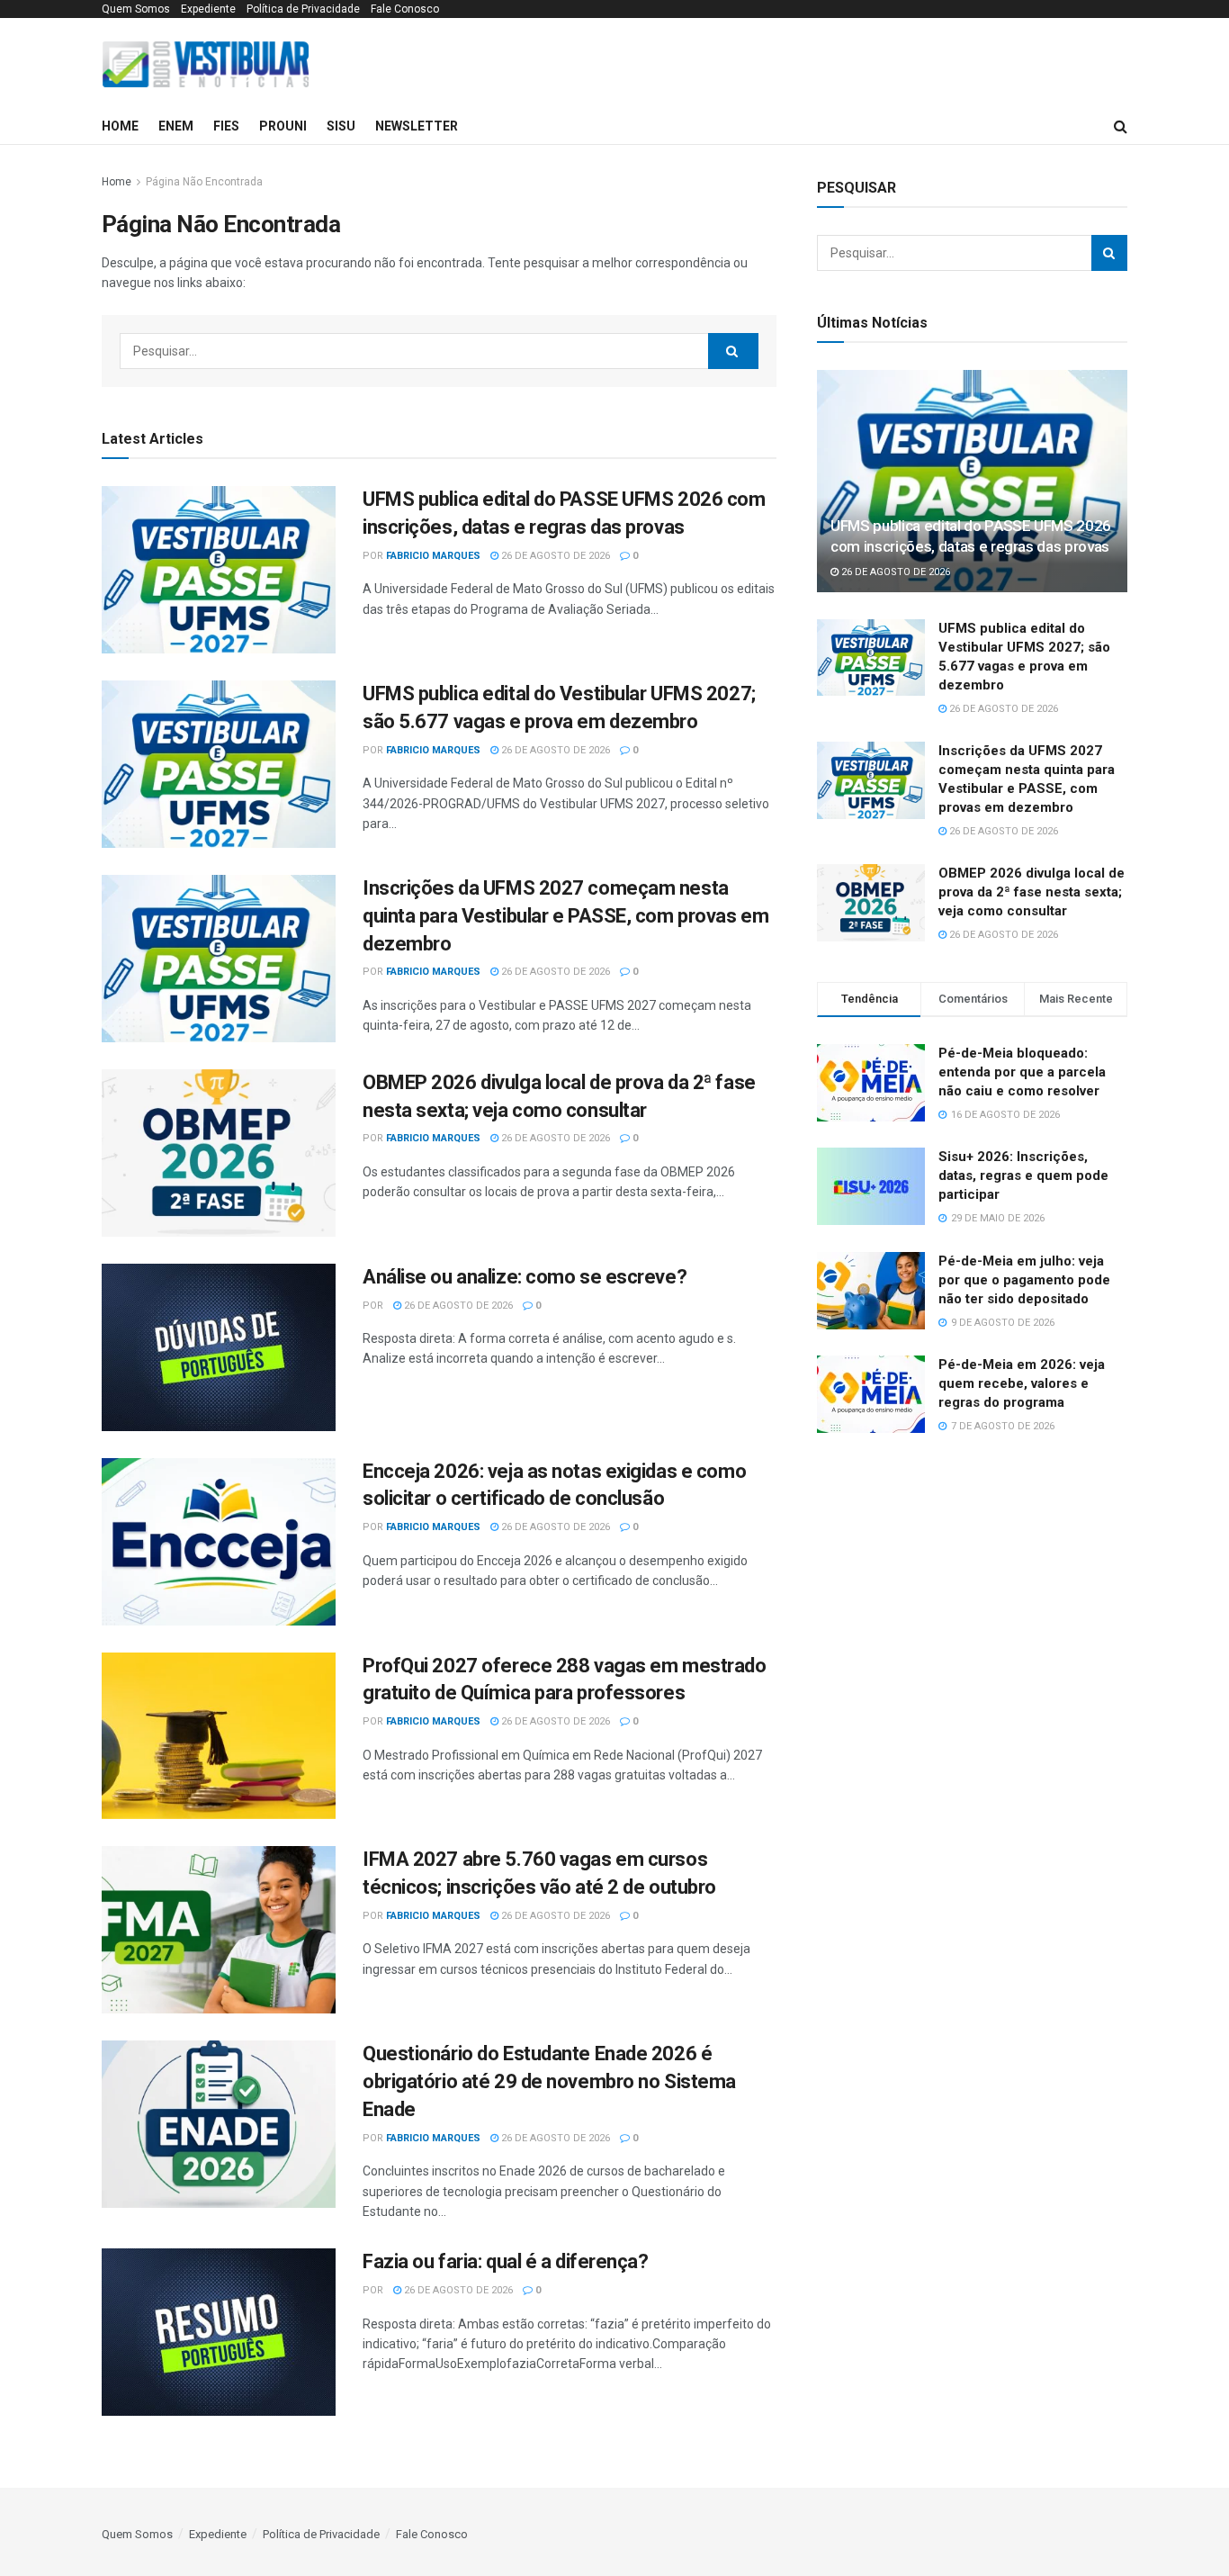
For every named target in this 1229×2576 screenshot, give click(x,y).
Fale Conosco (405, 9)
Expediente (208, 9)
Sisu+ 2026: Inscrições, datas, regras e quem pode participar (1023, 1175)
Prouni (283, 126)
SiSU (341, 126)
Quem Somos (136, 9)
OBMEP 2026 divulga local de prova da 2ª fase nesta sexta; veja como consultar (1032, 892)
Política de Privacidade (303, 9)
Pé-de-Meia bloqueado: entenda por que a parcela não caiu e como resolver (1022, 1072)
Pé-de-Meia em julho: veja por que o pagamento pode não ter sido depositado (1024, 1280)
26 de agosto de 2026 (554, 556)
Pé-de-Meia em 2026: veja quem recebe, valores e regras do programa (1022, 1383)
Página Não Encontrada (204, 182)
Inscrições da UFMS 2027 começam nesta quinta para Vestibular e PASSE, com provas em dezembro (565, 916)
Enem (176, 126)
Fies (226, 126)
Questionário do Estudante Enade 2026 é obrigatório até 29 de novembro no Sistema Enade (549, 2081)
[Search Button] (733, 351)
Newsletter (417, 126)
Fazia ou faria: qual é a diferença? (506, 2261)
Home (120, 126)
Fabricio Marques (433, 556)
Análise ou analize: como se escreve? (525, 1277)
